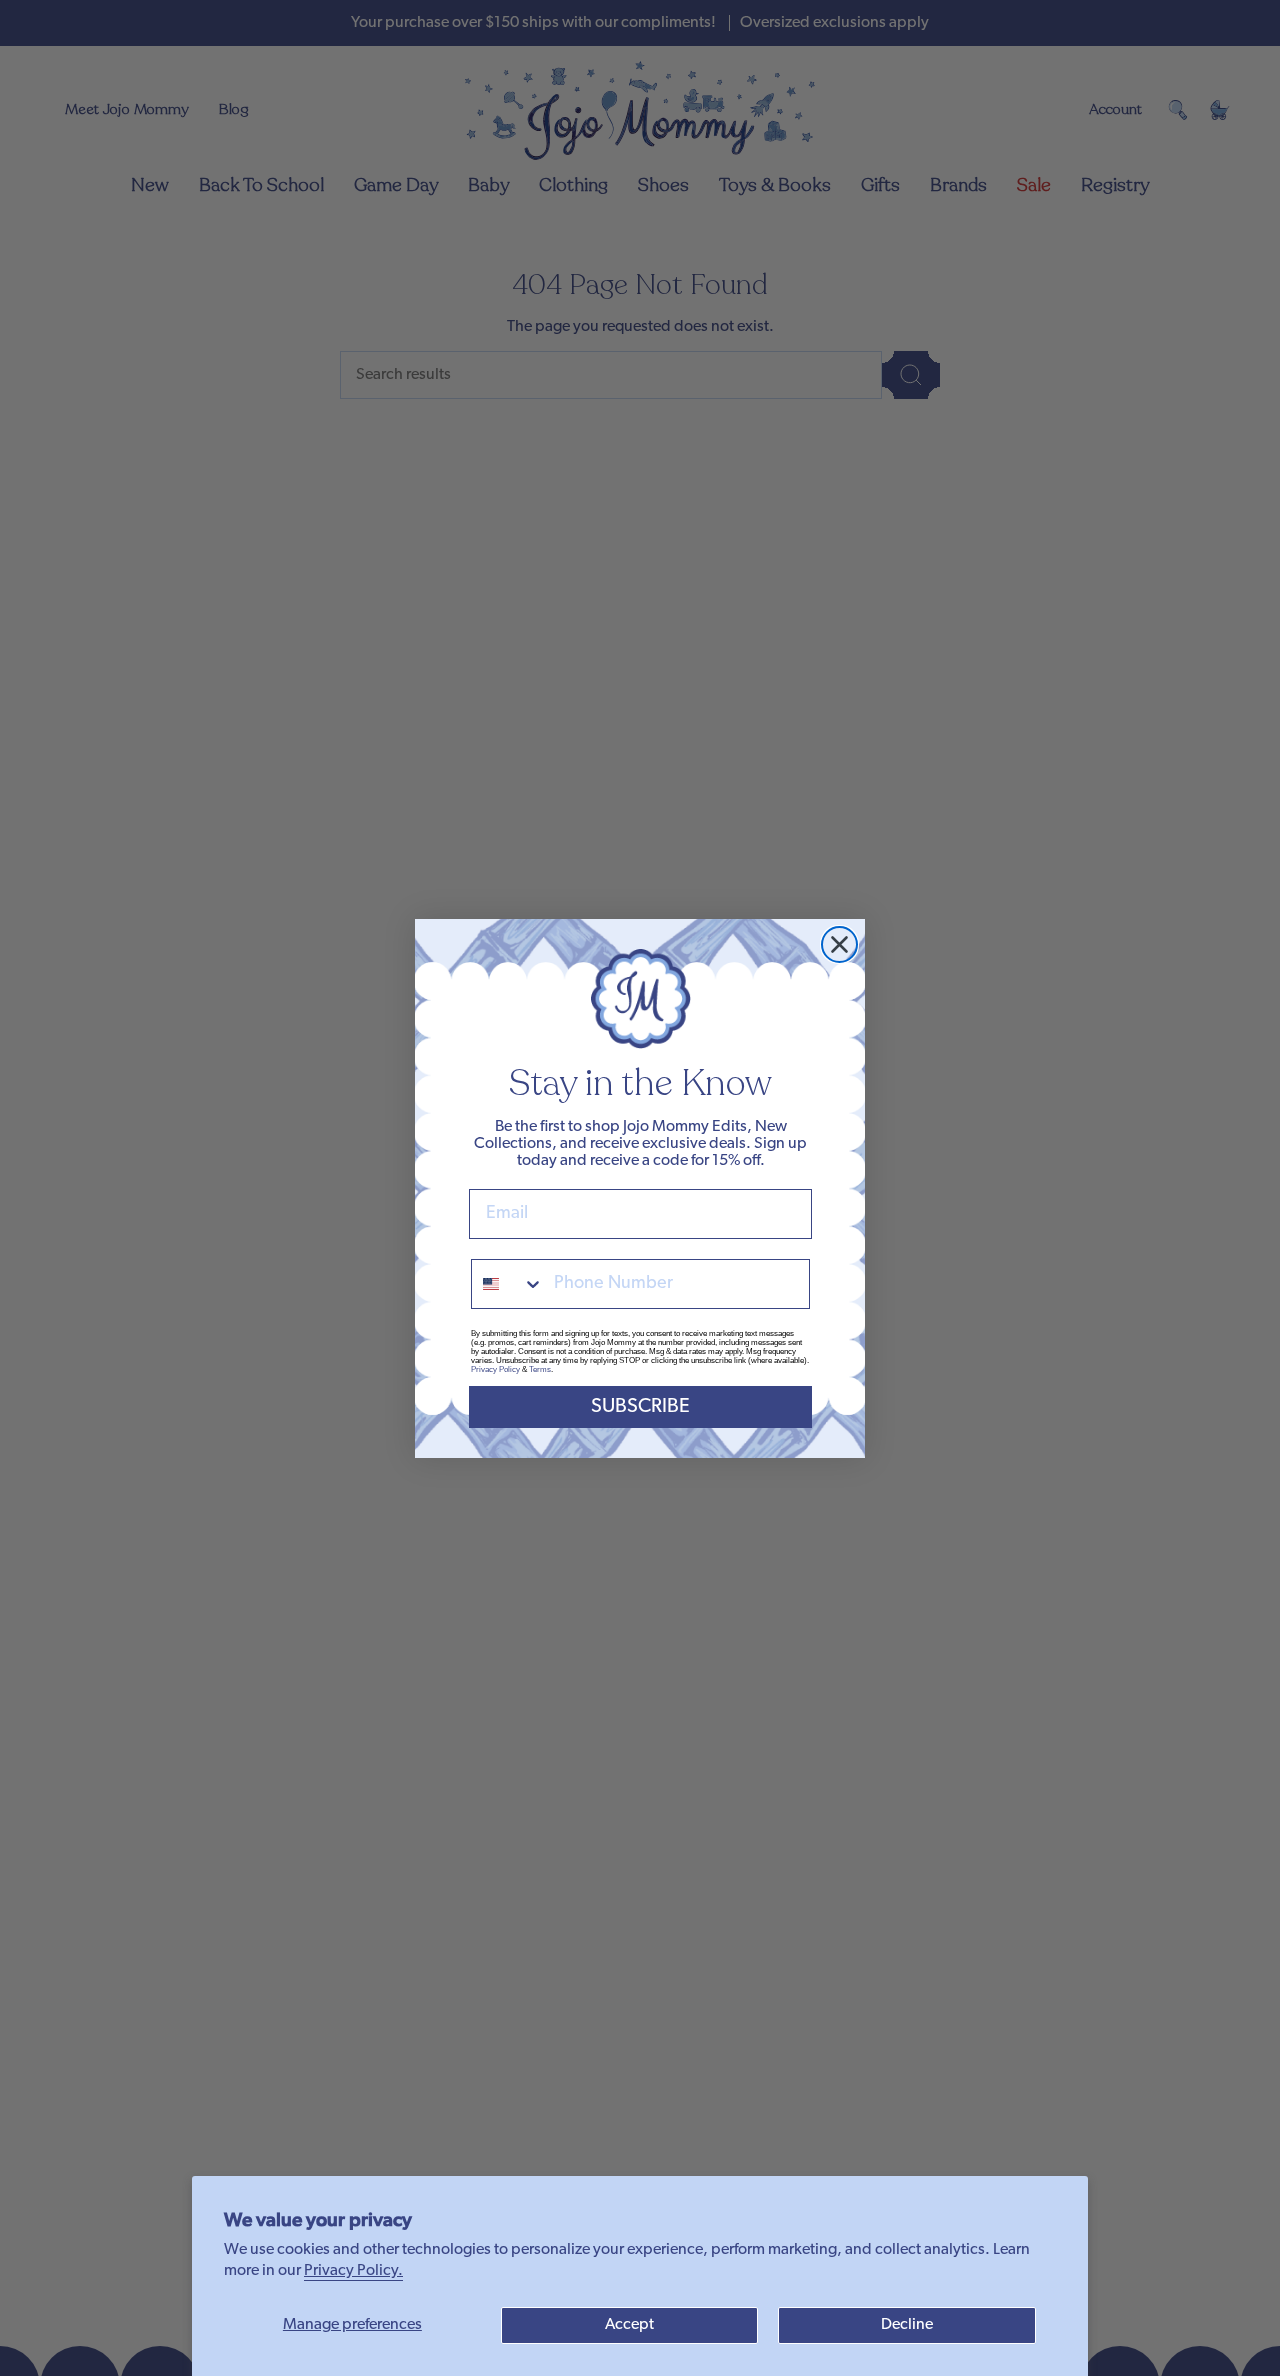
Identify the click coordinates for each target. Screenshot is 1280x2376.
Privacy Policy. (353, 2271)
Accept (629, 2325)
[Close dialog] (839, 944)
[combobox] (508, 1284)
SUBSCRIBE (640, 1407)
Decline (907, 2325)
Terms (540, 1369)
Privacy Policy (495, 1369)
